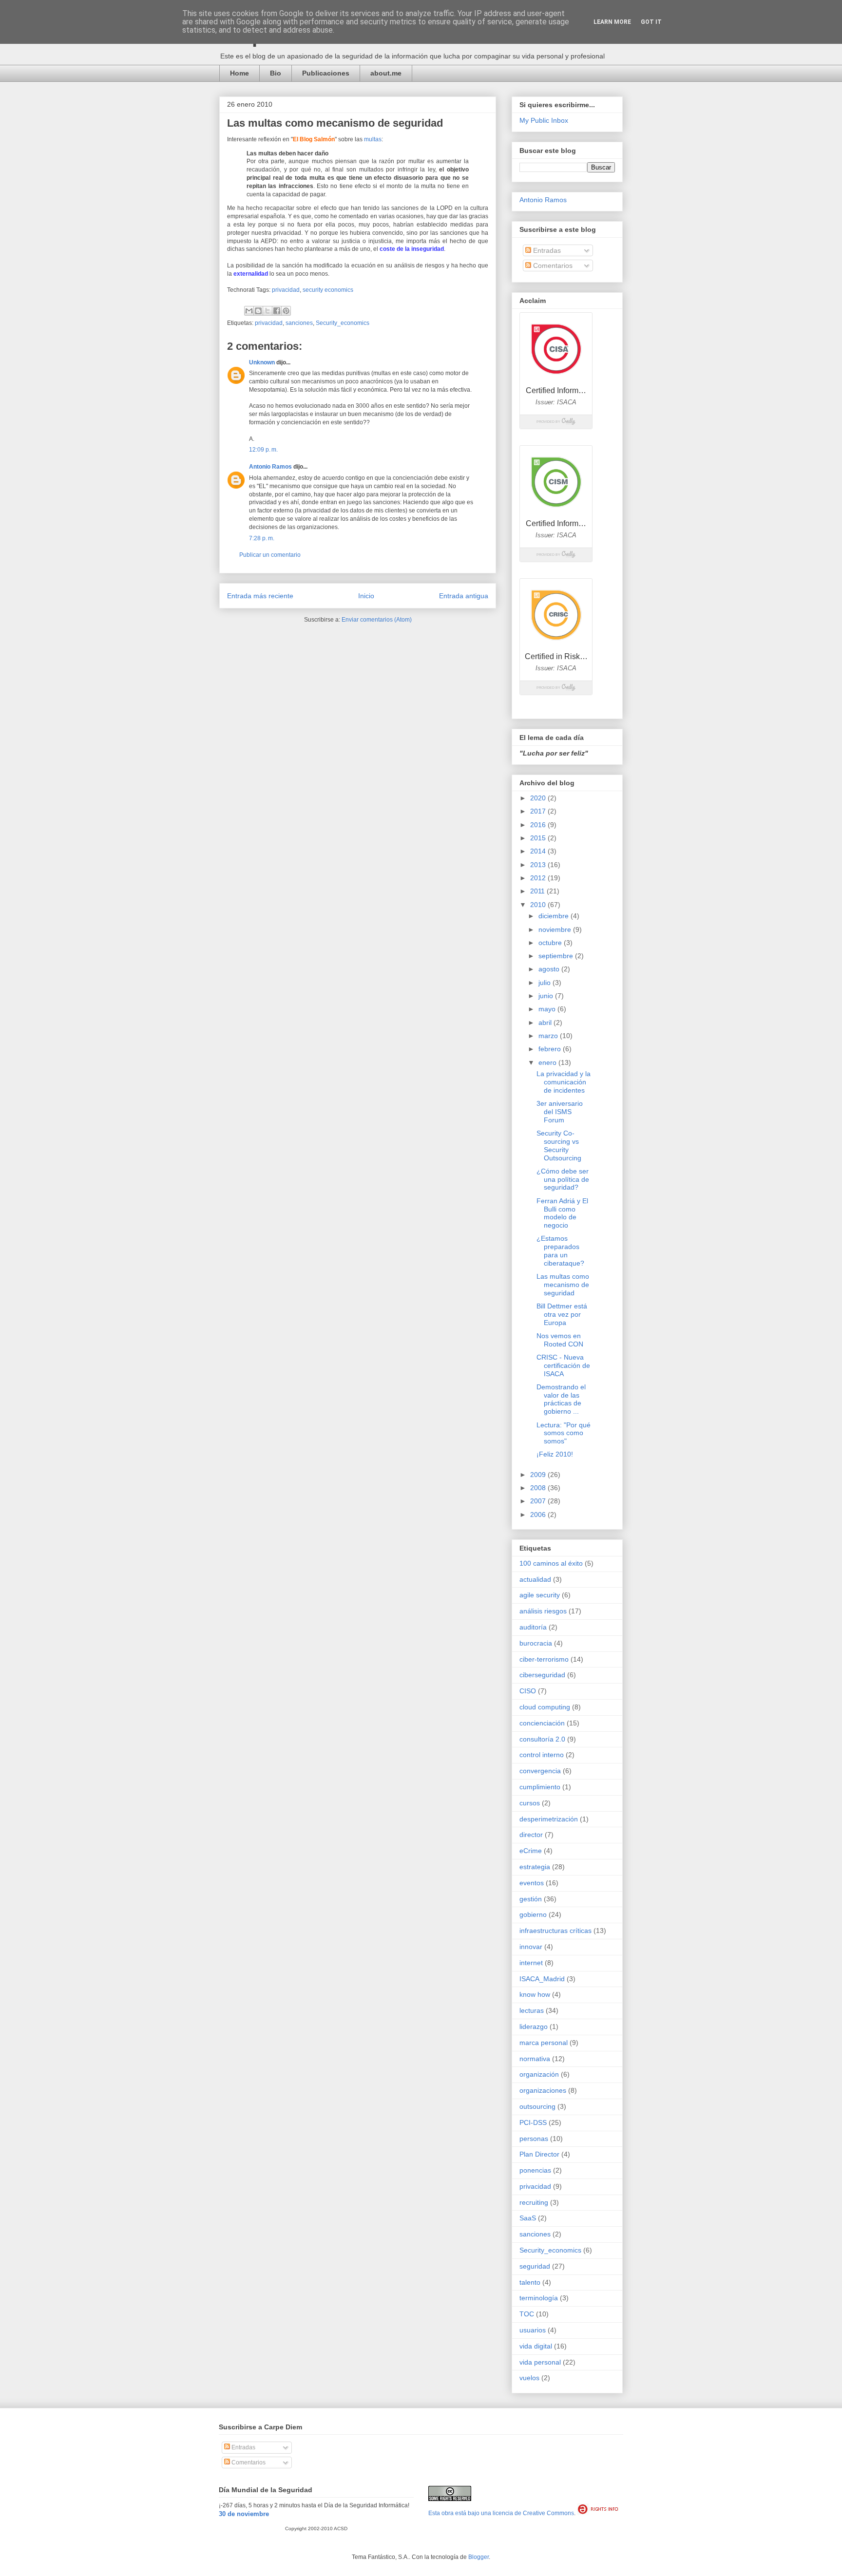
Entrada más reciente (260, 596)
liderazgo (534, 2027)
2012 (539, 878)
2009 (539, 1475)
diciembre (555, 916)
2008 (539, 1488)
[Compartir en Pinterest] (286, 311)
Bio (276, 73)
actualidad (535, 1579)
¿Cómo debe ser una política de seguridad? (563, 1179)
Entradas (546, 250)
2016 (539, 825)
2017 (539, 811)
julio (545, 983)
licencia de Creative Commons (533, 2513)
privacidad (286, 290)
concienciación (542, 1723)
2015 (539, 838)
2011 (538, 891)
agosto (550, 969)
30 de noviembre (244, 2514)
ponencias (535, 2170)
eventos (532, 1883)
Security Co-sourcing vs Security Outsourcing (559, 1145)
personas (534, 2139)
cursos (530, 1803)
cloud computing (545, 1707)
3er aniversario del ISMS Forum (560, 1112)
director (531, 1835)
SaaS (528, 2218)
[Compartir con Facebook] (277, 311)
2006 (539, 1515)
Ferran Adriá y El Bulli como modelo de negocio (562, 1213)
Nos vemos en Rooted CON (560, 1340)
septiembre (557, 956)
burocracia (536, 1643)
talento (530, 2282)
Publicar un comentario (270, 555)
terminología (539, 2298)
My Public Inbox (544, 120)
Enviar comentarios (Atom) (377, 620)
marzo (549, 1036)
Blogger (478, 2557)
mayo (548, 1009)
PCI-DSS (533, 2122)
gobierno (533, 1914)
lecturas (532, 2010)
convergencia (540, 1771)
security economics (328, 290)
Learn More (612, 22)
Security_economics (343, 323)
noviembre (556, 929)
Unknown (262, 362)
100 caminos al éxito (551, 1563)
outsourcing (537, 2106)
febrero (551, 1049)
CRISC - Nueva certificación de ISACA (563, 1365)
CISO (528, 1691)
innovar (531, 1947)
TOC (527, 2314)
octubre (551, 943)
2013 (539, 865)
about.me (386, 73)
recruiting (534, 2202)
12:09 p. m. (263, 450)
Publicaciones (326, 73)
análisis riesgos (543, 1611)
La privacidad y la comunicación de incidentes (564, 1082)
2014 (539, 851)
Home (239, 73)
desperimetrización (549, 1819)
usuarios (533, 2330)
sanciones (299, 323)
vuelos (529, 2378)
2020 (539, 798)
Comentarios (552, 265)
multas (373, 139)
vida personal (540, 2362)
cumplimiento (540, 1787)
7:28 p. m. (262, 538)
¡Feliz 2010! (555, 1454)
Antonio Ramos (270, 467)
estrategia (535, 1867)
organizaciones (543, 2090)
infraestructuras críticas (555, 1931)
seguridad (535, 2266)
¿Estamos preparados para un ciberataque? (560, 1250)
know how (535, 1994)
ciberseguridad (542, 1675)
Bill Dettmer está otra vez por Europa (562, 1314)
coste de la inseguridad (412, 249)
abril (546, 1023)
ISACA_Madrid (542, 1979)
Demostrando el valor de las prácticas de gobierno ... (561, 1399)
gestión (531, 1899)
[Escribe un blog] (258, 311)
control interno (542, 1755)
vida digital (536, 2346)
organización (539, 2074)
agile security (540, 1595)
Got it (651, 22)
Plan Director (539, 2154)
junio (547, 996)
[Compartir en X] (268, 311)
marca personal (544, 2043)
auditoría (533, 1627)
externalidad (251, 274)
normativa (535, 2059)
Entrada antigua (464, 596)
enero (548, 1062)
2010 (539, 905)
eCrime (531, 1851)
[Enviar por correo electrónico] (249, 311)
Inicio (366, 596)
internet (531, 1963)
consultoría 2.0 (542, 1739)
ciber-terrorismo (544, 1659)
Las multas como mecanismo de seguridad (563, 1285)
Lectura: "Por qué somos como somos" (564, 1433)
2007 (539, 1501)
